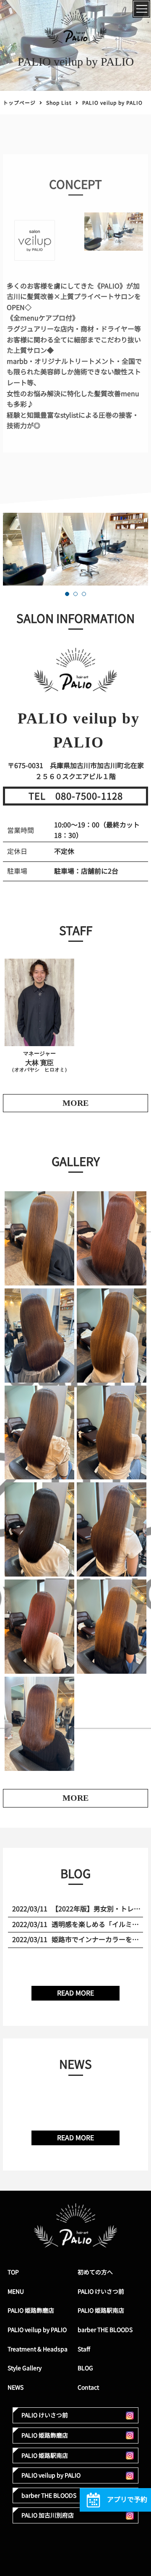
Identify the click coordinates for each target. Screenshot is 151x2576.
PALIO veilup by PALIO (37, 2330)
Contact (88, 2387)
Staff (84, 2349)
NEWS (16, 2387)
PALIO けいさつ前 (101, 2291)
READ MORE (75, 1993)
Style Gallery (25, 2368)
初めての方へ (95, 2272)
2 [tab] (75, 594)
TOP (13, 2272)
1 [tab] (67, 594)
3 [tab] (84, 594)
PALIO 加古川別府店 (48, 2515)
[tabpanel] (75, 549)
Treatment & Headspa (38, 2349)
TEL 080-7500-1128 (76, 796)
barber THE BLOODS (105, 2330)
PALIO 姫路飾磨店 (31, 2310)
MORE (75, 1798)
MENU (16, 2291)
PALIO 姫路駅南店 (101, 2310)
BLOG (85, 2368)
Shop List (59, 103)
